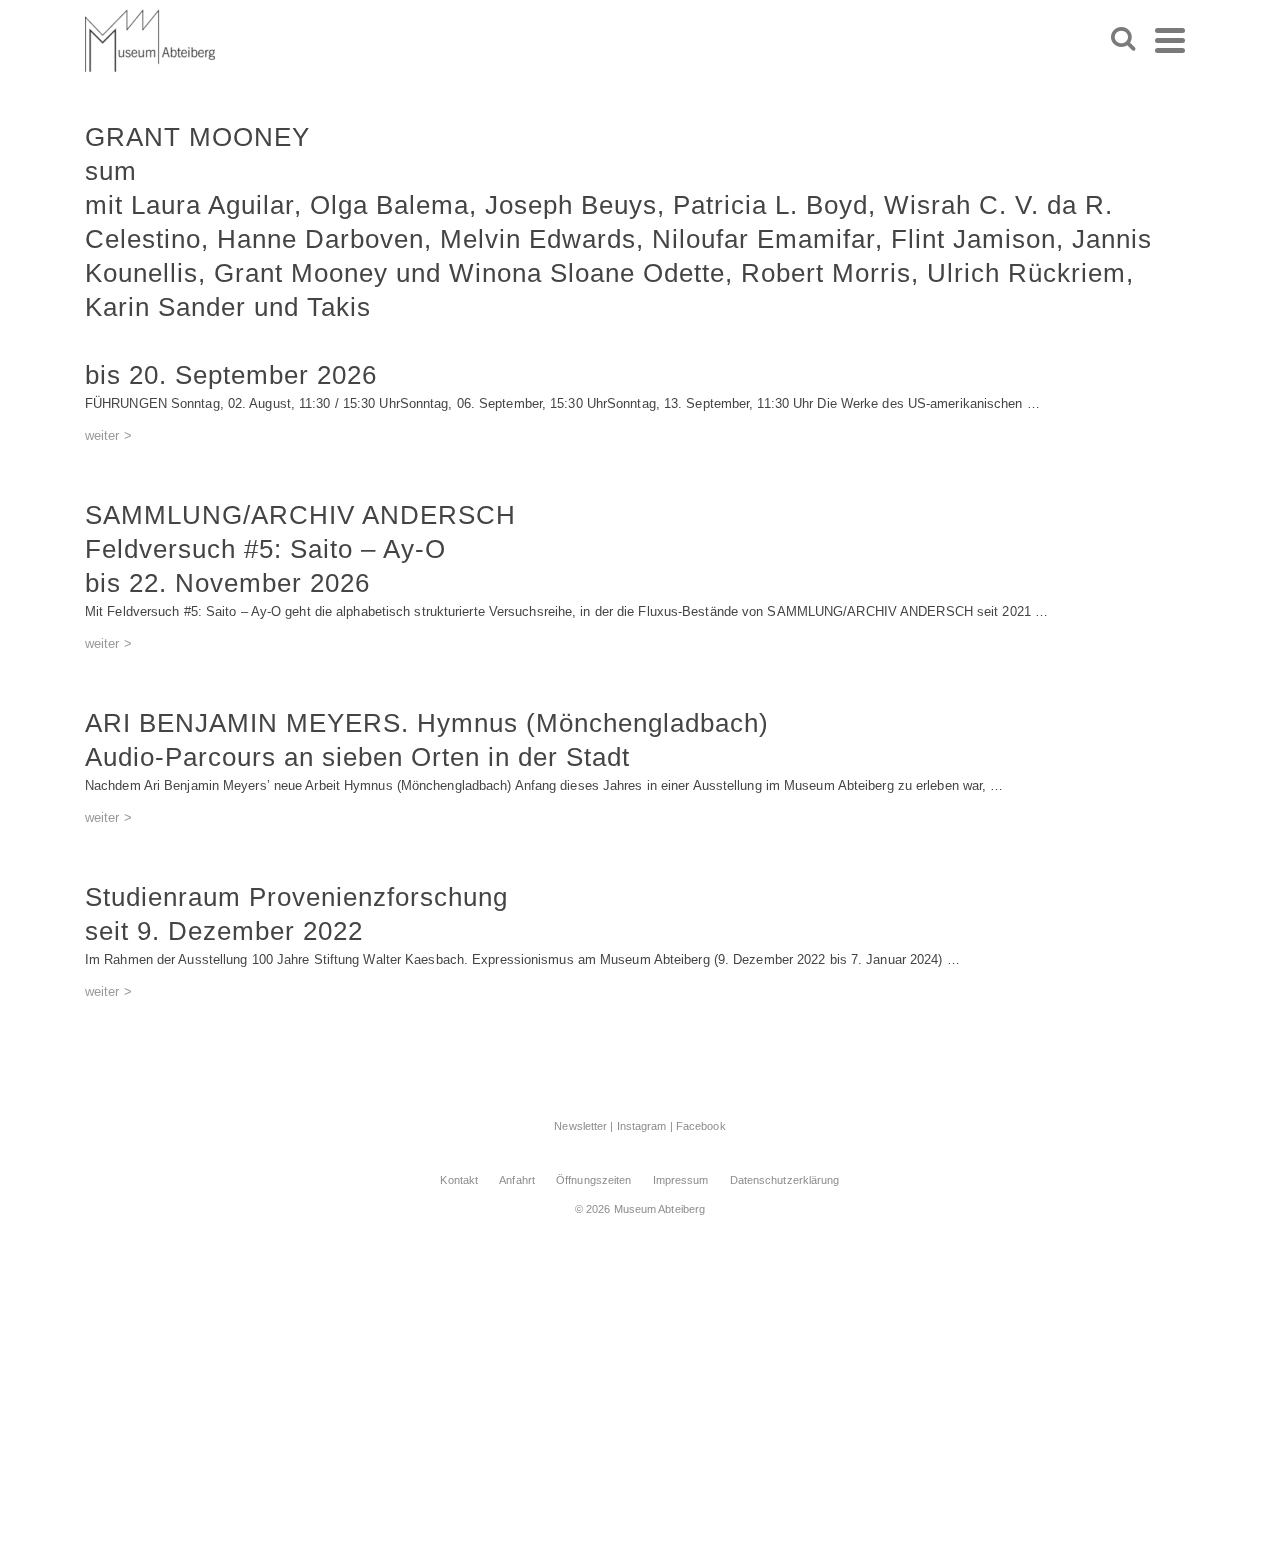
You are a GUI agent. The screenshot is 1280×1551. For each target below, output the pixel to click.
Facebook (701, 1126)
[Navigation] (1170, 40)
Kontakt (459, 1180)
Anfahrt (517, 1180)
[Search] (1123, 40)
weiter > (108, 435)
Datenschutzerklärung (785, 1180)
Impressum (681, 1180)
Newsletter (580, 1126)
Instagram (642, 1126)
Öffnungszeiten (593, 1180)
